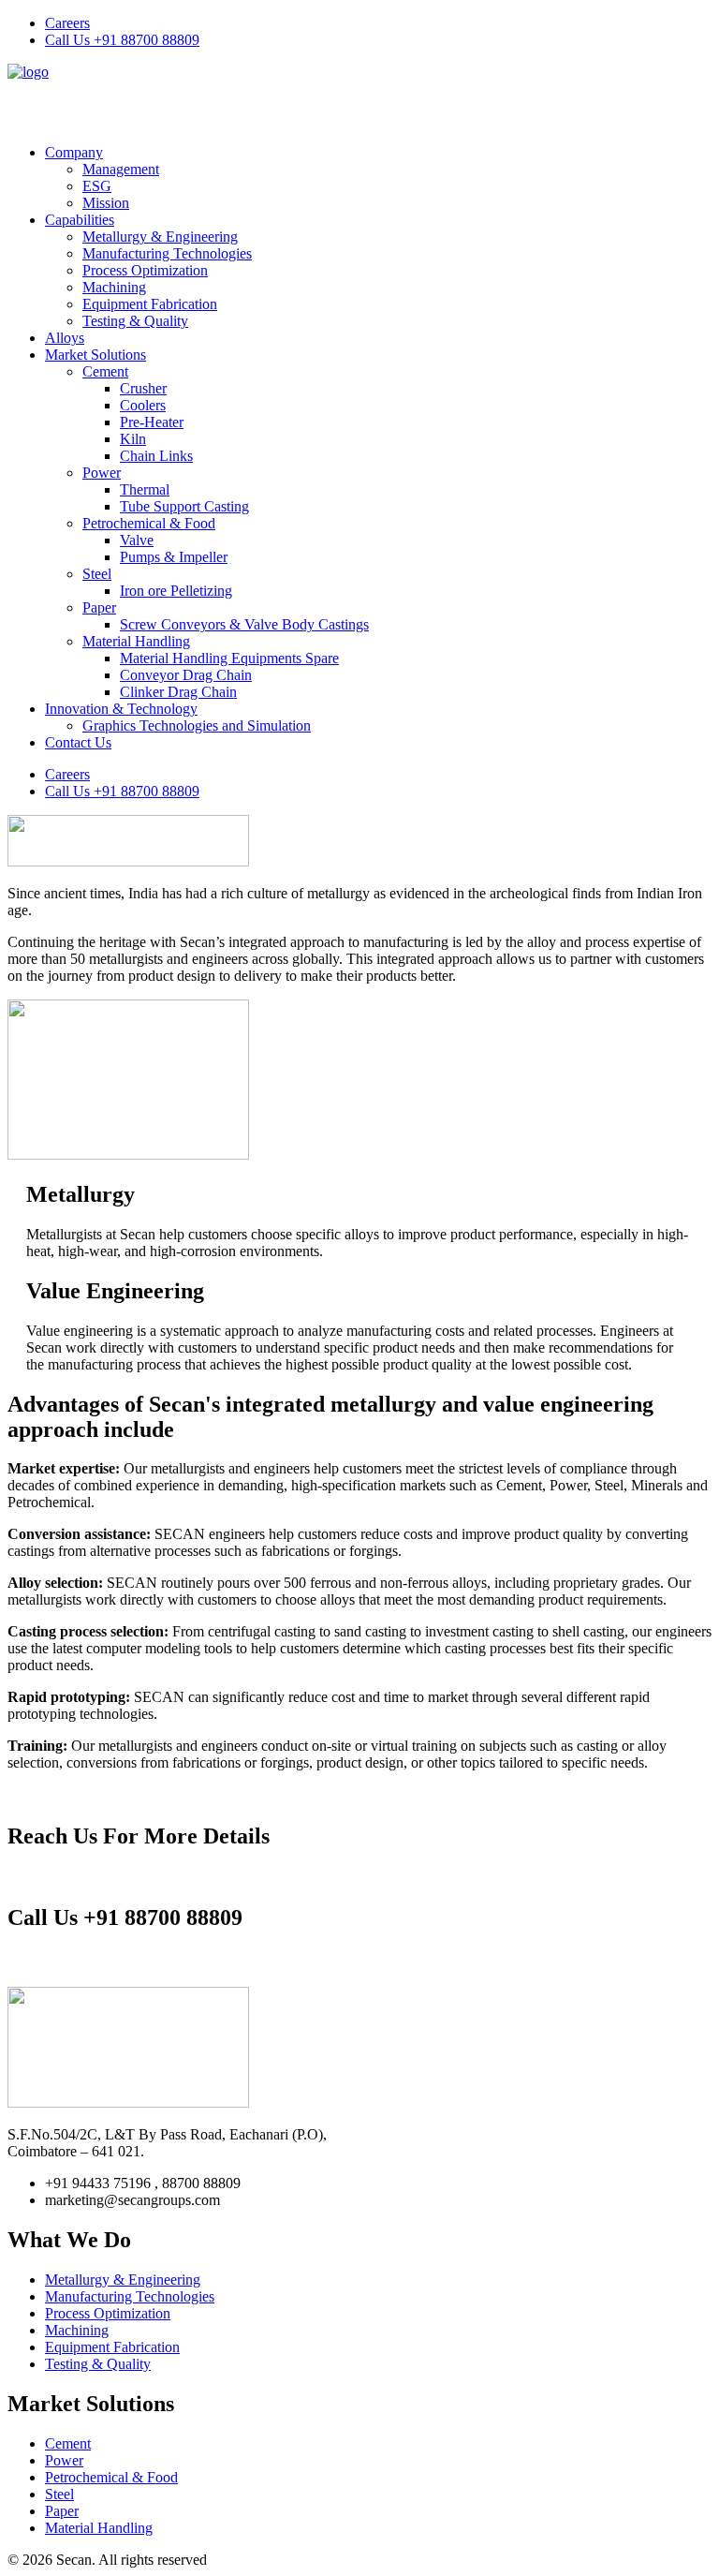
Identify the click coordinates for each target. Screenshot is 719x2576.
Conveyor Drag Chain (186, 675)
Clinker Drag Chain (178, 692)
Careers (67, 23)
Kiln (133, 439)
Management (121, 169)
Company (74, 152)
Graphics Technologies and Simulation (197, 725)
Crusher (143, 388)
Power (102, 473)
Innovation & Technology (121, 709)
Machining (114, 287)
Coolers (143, 405)
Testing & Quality (135, 321)
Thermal (145, 489)
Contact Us (78, 742)
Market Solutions (95, 355)
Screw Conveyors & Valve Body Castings (244, 624)
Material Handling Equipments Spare (229, 658)
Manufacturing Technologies (167, 253)
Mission (106, 203)
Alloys (65, 338)
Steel (97, 574)
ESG (97, 186)
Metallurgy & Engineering (160, 237)
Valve (137, 540)
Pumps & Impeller (174, 557)
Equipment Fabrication (150, 304)
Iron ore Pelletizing (176, 591)
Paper (99, 607)
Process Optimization (145, 270)
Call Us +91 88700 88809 (122, 40)
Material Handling (136, 641)
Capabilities (80, 220)
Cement (105, 371)
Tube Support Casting (184, 506)
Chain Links (156, 456)
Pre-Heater (152, 422)
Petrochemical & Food (149, 523)
